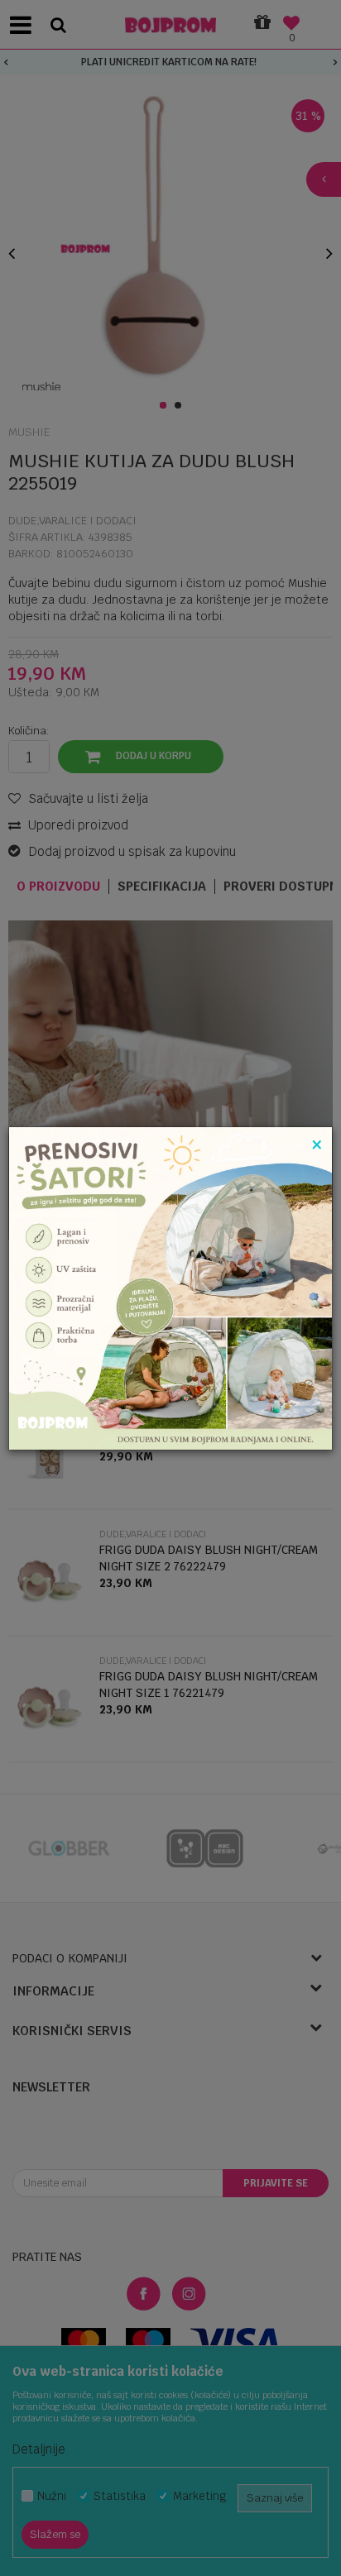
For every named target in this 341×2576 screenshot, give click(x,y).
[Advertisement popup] (170, 1287)
